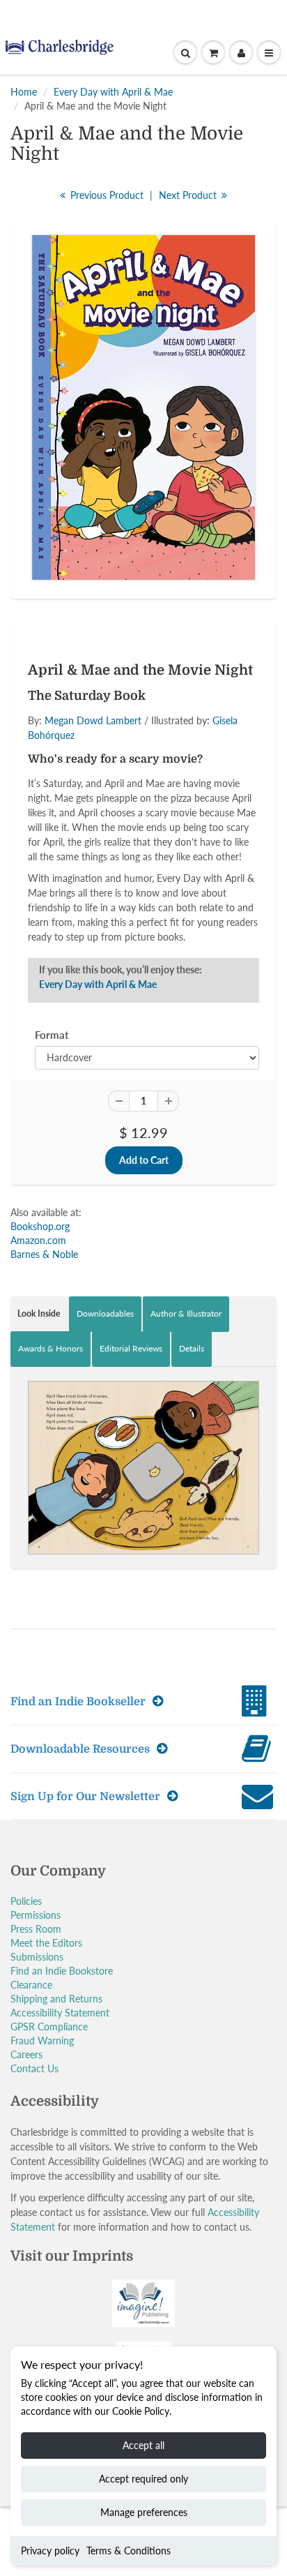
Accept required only (143, 2479)
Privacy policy (50, 2551)
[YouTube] (210, 270)
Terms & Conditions (129, 2551)
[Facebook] (108, 270)
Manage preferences (144, 2512)
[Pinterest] (142, 270)
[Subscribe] (200, 225)
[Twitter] (74, 270)
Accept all (143, 2445)
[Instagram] (176, 270)
